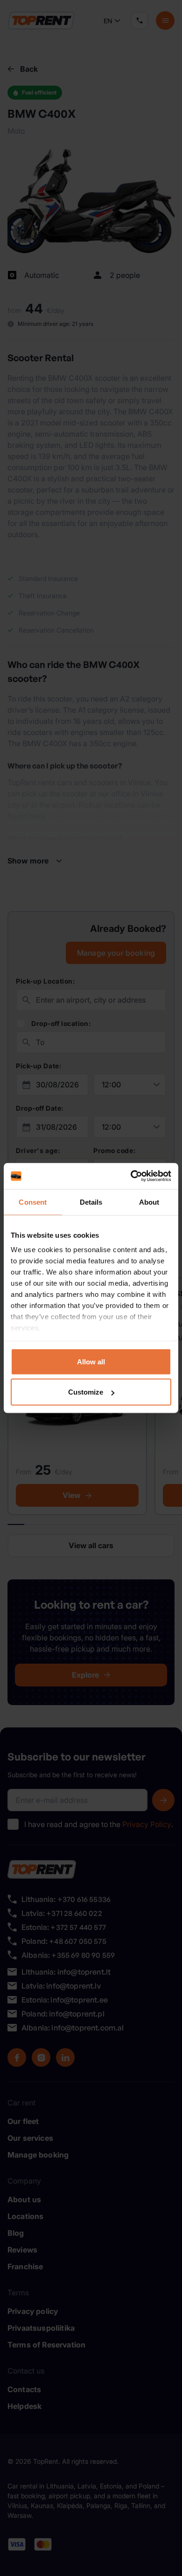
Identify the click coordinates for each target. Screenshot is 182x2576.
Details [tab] (91, 1202)
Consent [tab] (33, 1202)
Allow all (91, 1361)
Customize (86, 1392)
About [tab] (149, 1202)
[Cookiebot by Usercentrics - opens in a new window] (131, 1176)
